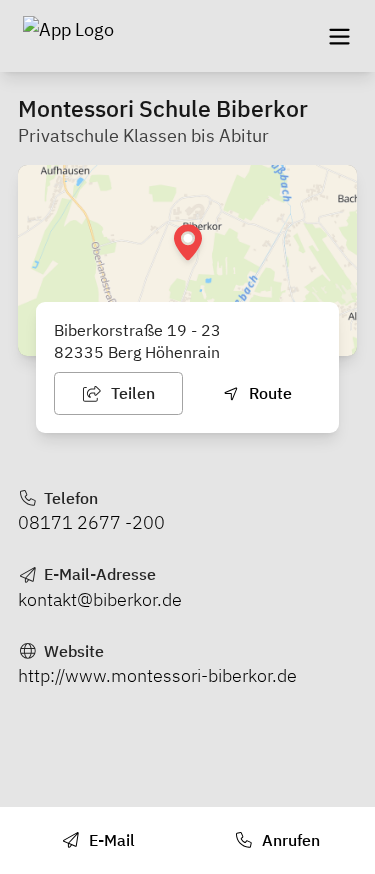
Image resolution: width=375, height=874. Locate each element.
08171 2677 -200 (91, 522)
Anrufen (289, 840)
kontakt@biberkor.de (100, 599)
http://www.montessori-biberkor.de (157, 675)
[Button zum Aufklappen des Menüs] (339, 36)
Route (268, 393)
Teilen (131, 393)
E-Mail (110, 840)
